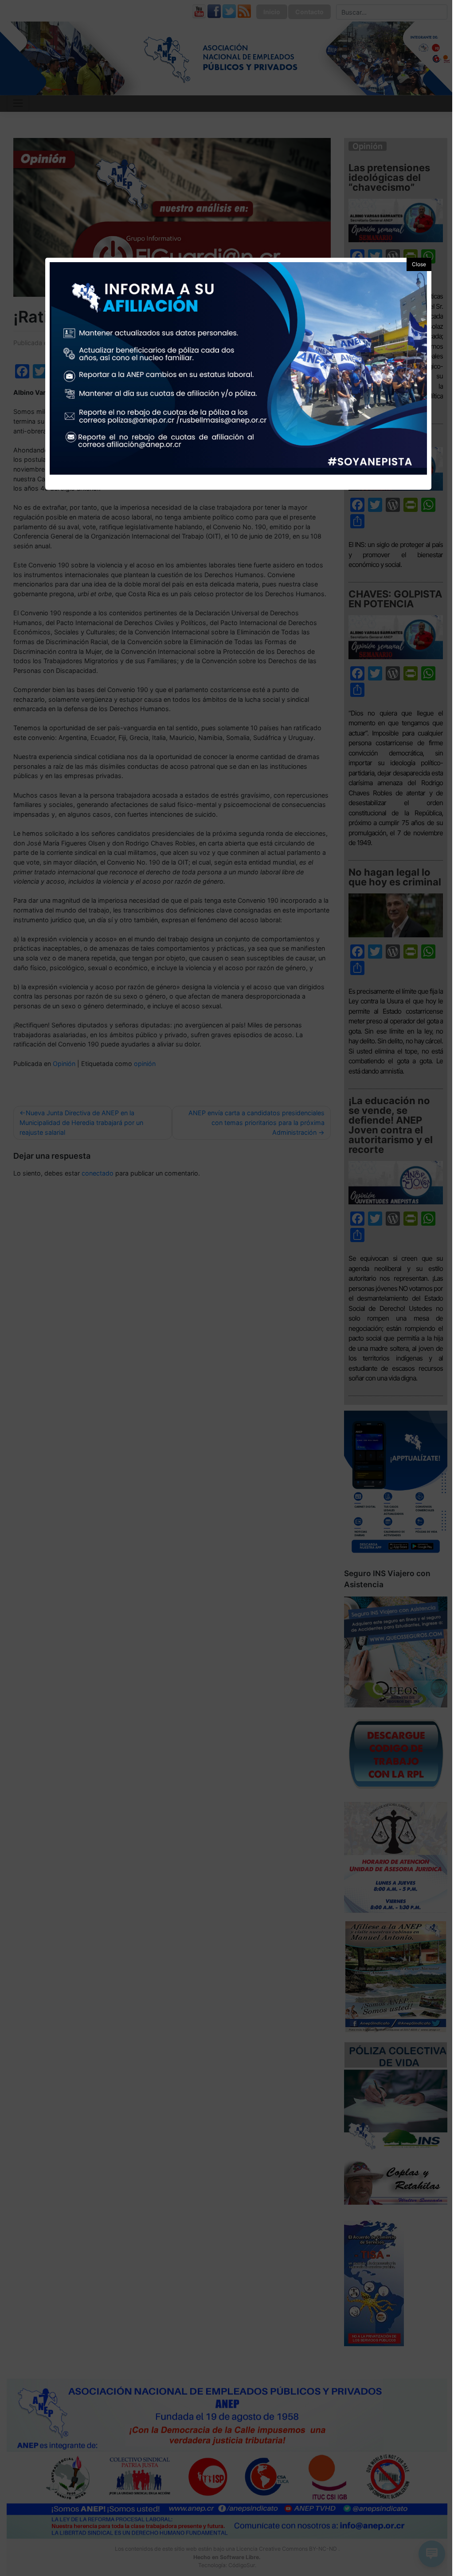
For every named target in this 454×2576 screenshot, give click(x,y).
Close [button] (419, 264)
